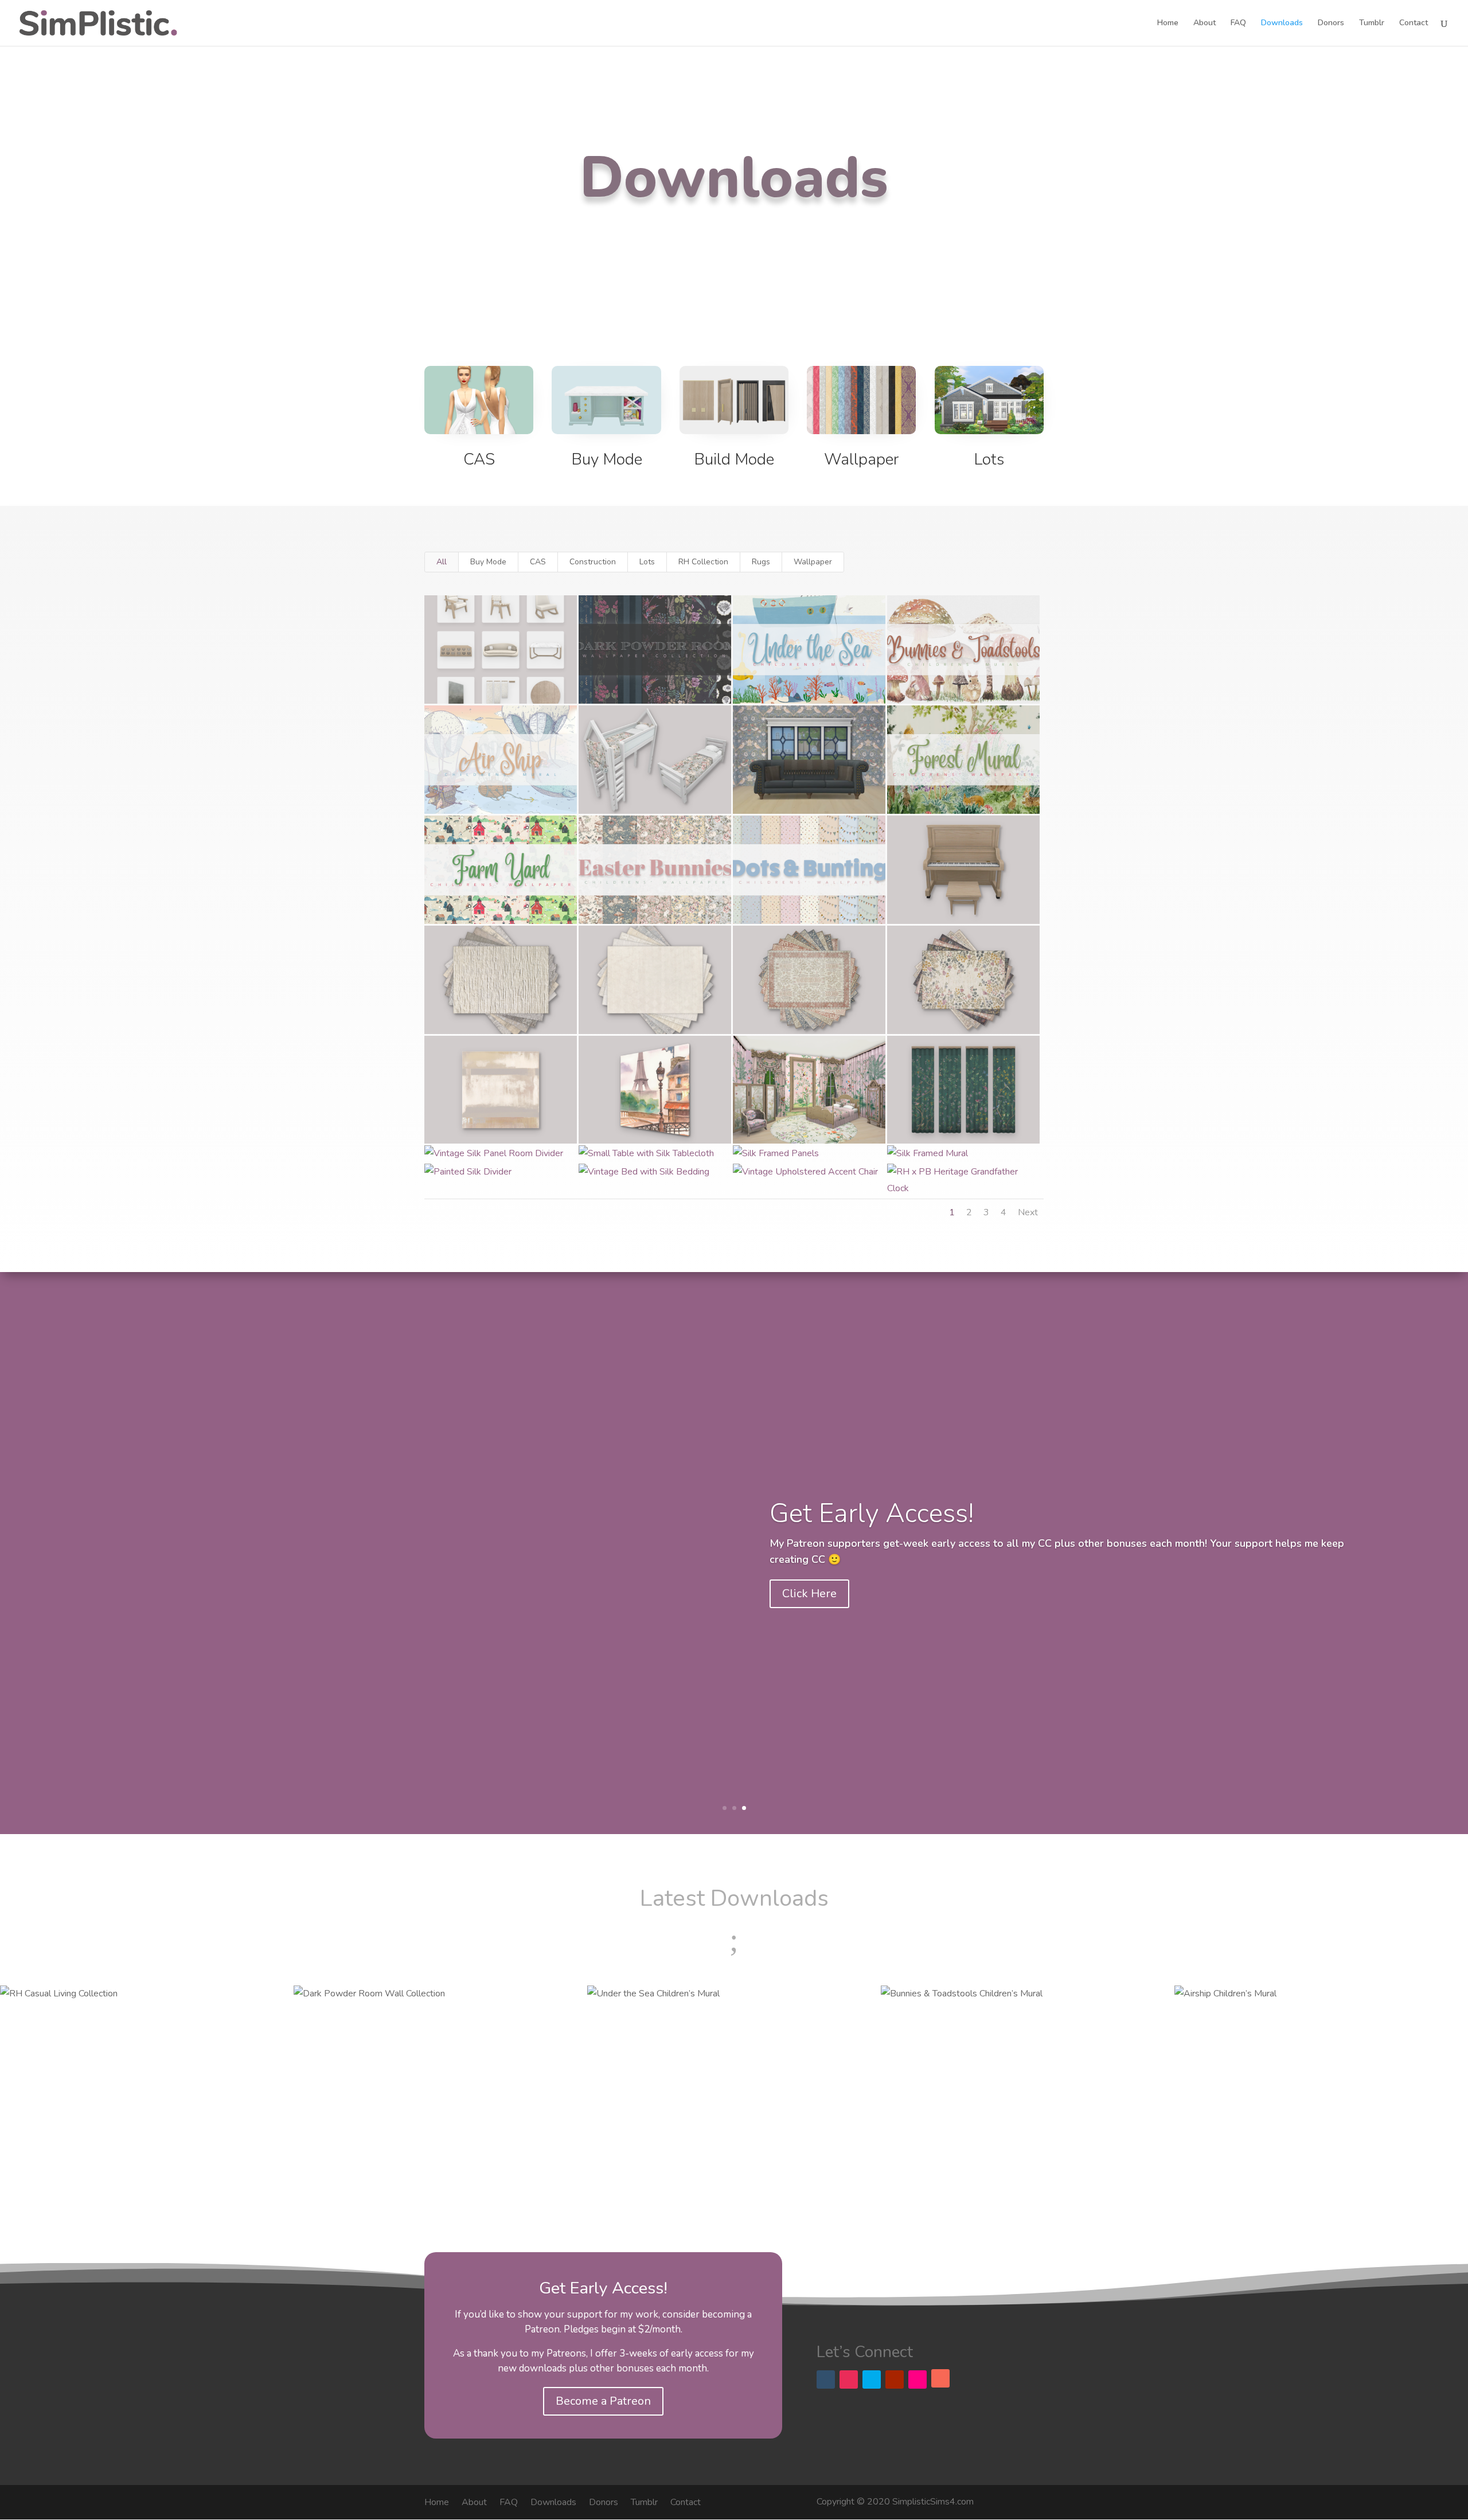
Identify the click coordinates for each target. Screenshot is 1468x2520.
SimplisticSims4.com (933, 2502)
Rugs (761, 562)
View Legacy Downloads (847, 1612)
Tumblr (1372, 24)
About (1205, 24)
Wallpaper (861, 459)
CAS (479, 459)
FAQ (1238, 24)
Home (1168, 24)
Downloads (1282, 24)
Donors (1331, 24)
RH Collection (703, 562)
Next (1028, 1212)
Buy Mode (607, 459)
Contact (1414, 24)
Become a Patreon (603, 2401)
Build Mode (734, 459)
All (442, 562)
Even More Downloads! (905, 1491)
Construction (593, 562)
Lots (989, 459)
